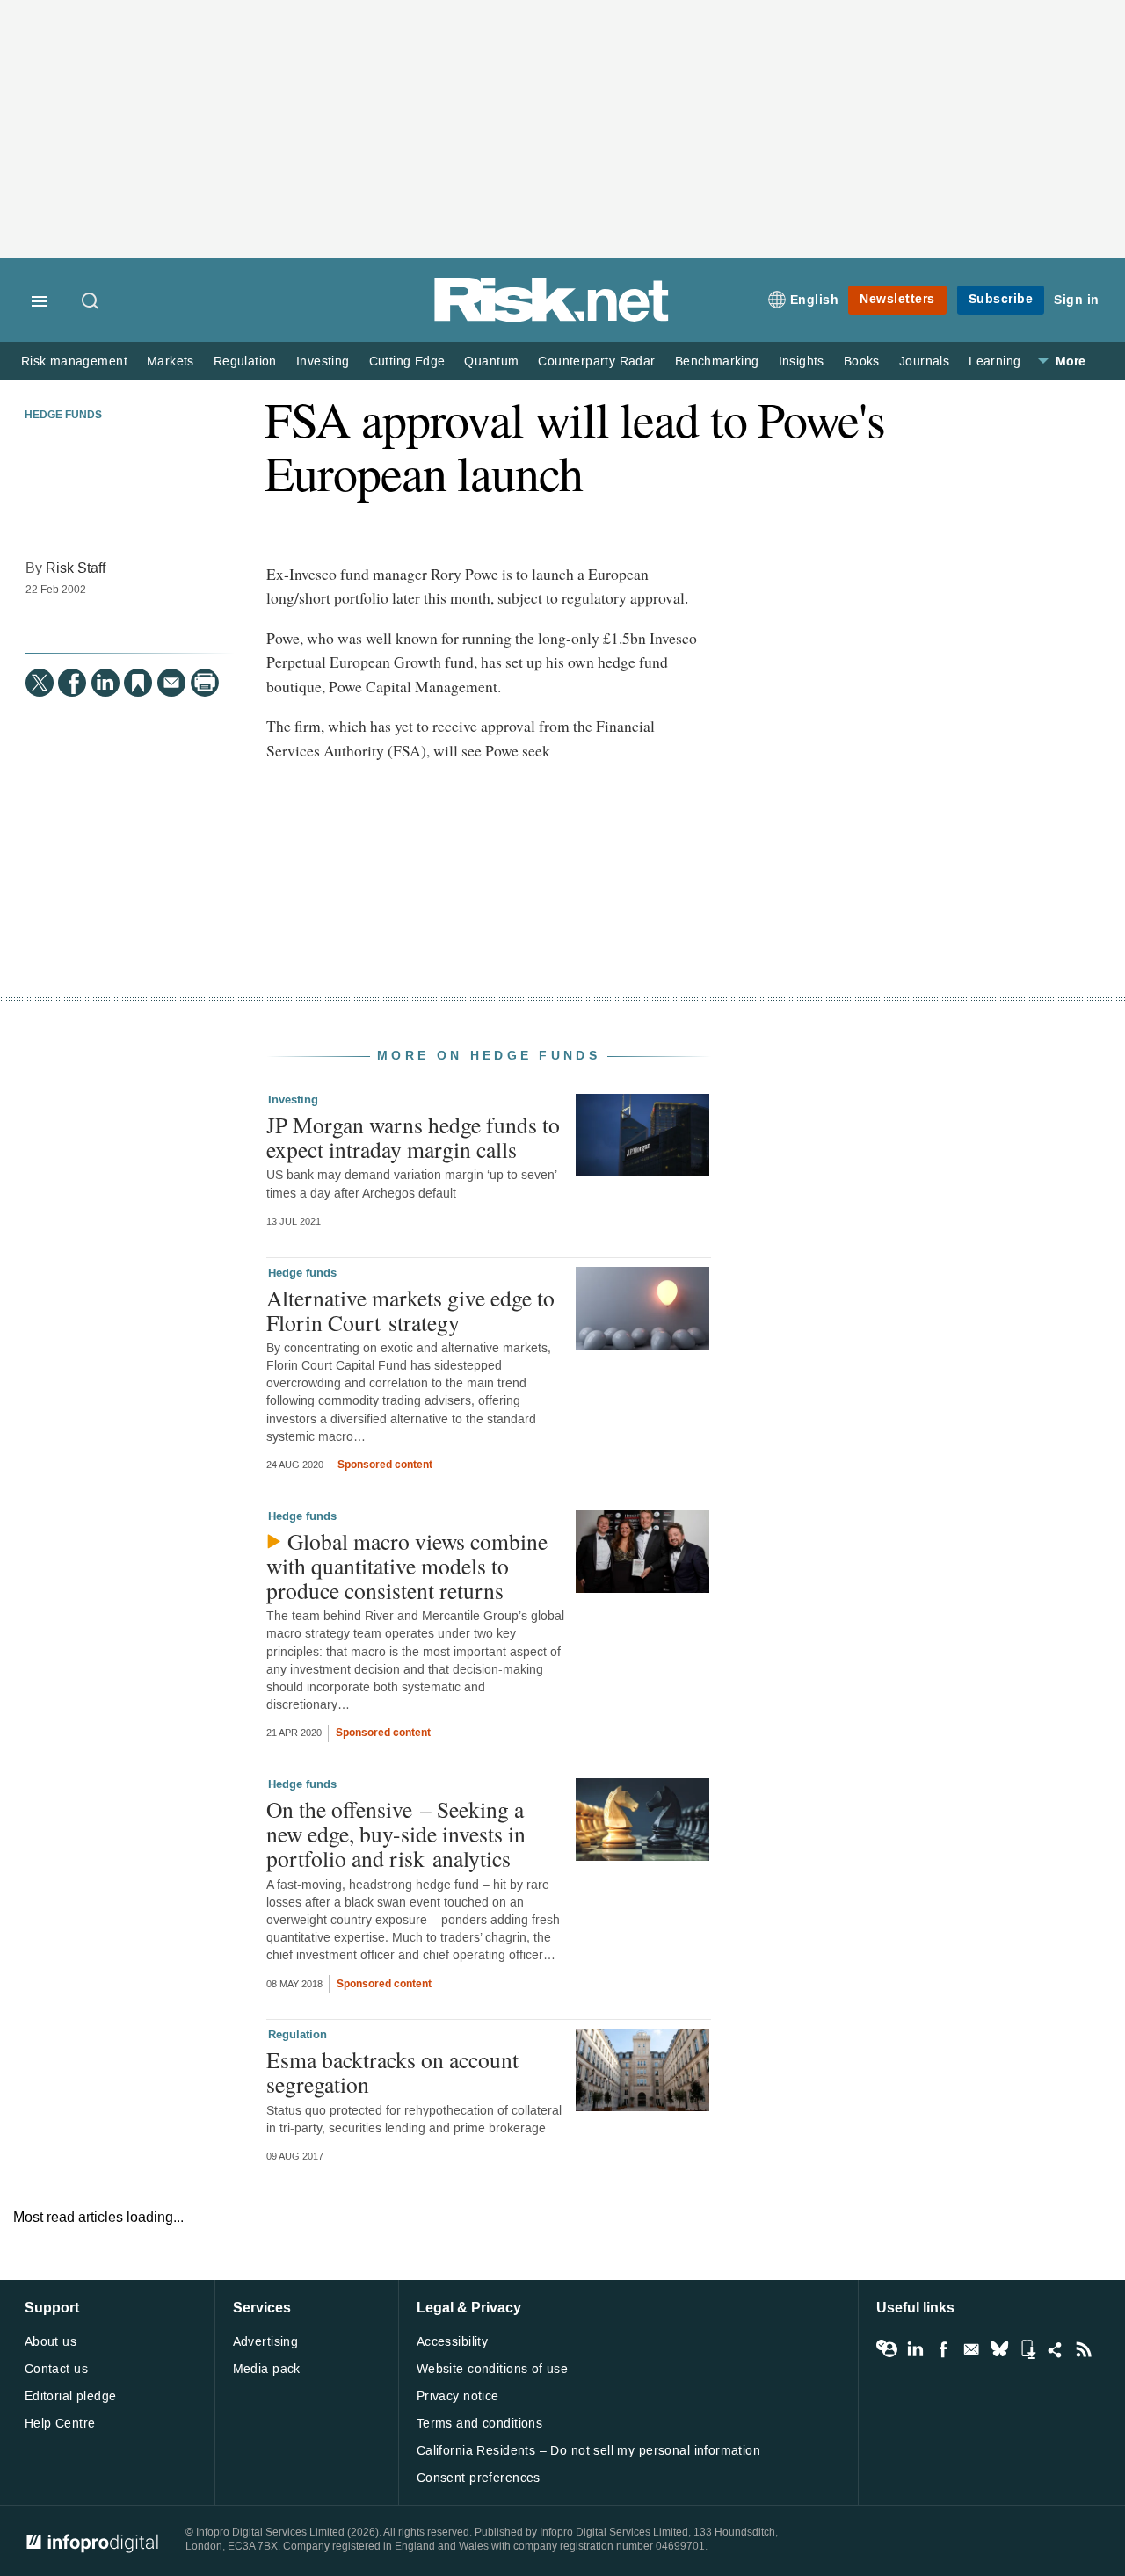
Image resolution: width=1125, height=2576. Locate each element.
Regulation (245, 362)
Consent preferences (479, 2478)
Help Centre (60, 2424)
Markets (171, 362)
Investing (323, 362)
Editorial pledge (71, 2396)
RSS (1084, 2349)
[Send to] (171, 683)
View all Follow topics (887, 2349)
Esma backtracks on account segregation (392, 2072)
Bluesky (999, 2349)
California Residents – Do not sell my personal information (588, 2451)
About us (51, 2342)
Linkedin (915, 2349)
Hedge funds (63, 416)
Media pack (267, 2369)
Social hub (1056, 2349)
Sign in (1077, 300)
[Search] (91, 302)
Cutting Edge (407, 362)
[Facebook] (72, 683)
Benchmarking (717, 362)
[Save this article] (138, 683)
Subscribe (1001, 299)
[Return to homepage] (552, 318)
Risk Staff (76, 568)
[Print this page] (205, 683)
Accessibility (452, 2342)
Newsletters (897, 299)
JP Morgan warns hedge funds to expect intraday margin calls (413, 1137)
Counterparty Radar (596, 362)
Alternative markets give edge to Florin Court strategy (410, 1310)
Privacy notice (458, 2396)
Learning (994, 362)
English (815, 300)
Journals (924, 362)
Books (862, 362)
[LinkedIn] (105, 683)
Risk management (74, 362)
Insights (802, 362)
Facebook (943, 2349)
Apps (1027, 2349)
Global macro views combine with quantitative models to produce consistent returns (407, 1566)
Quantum (491, 362)
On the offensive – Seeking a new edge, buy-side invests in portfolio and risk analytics (396, 1834)
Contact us (56, 2369)
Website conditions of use (493, 2369)
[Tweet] (40, 683)
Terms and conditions (479, 2424)
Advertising (266, 2342)
